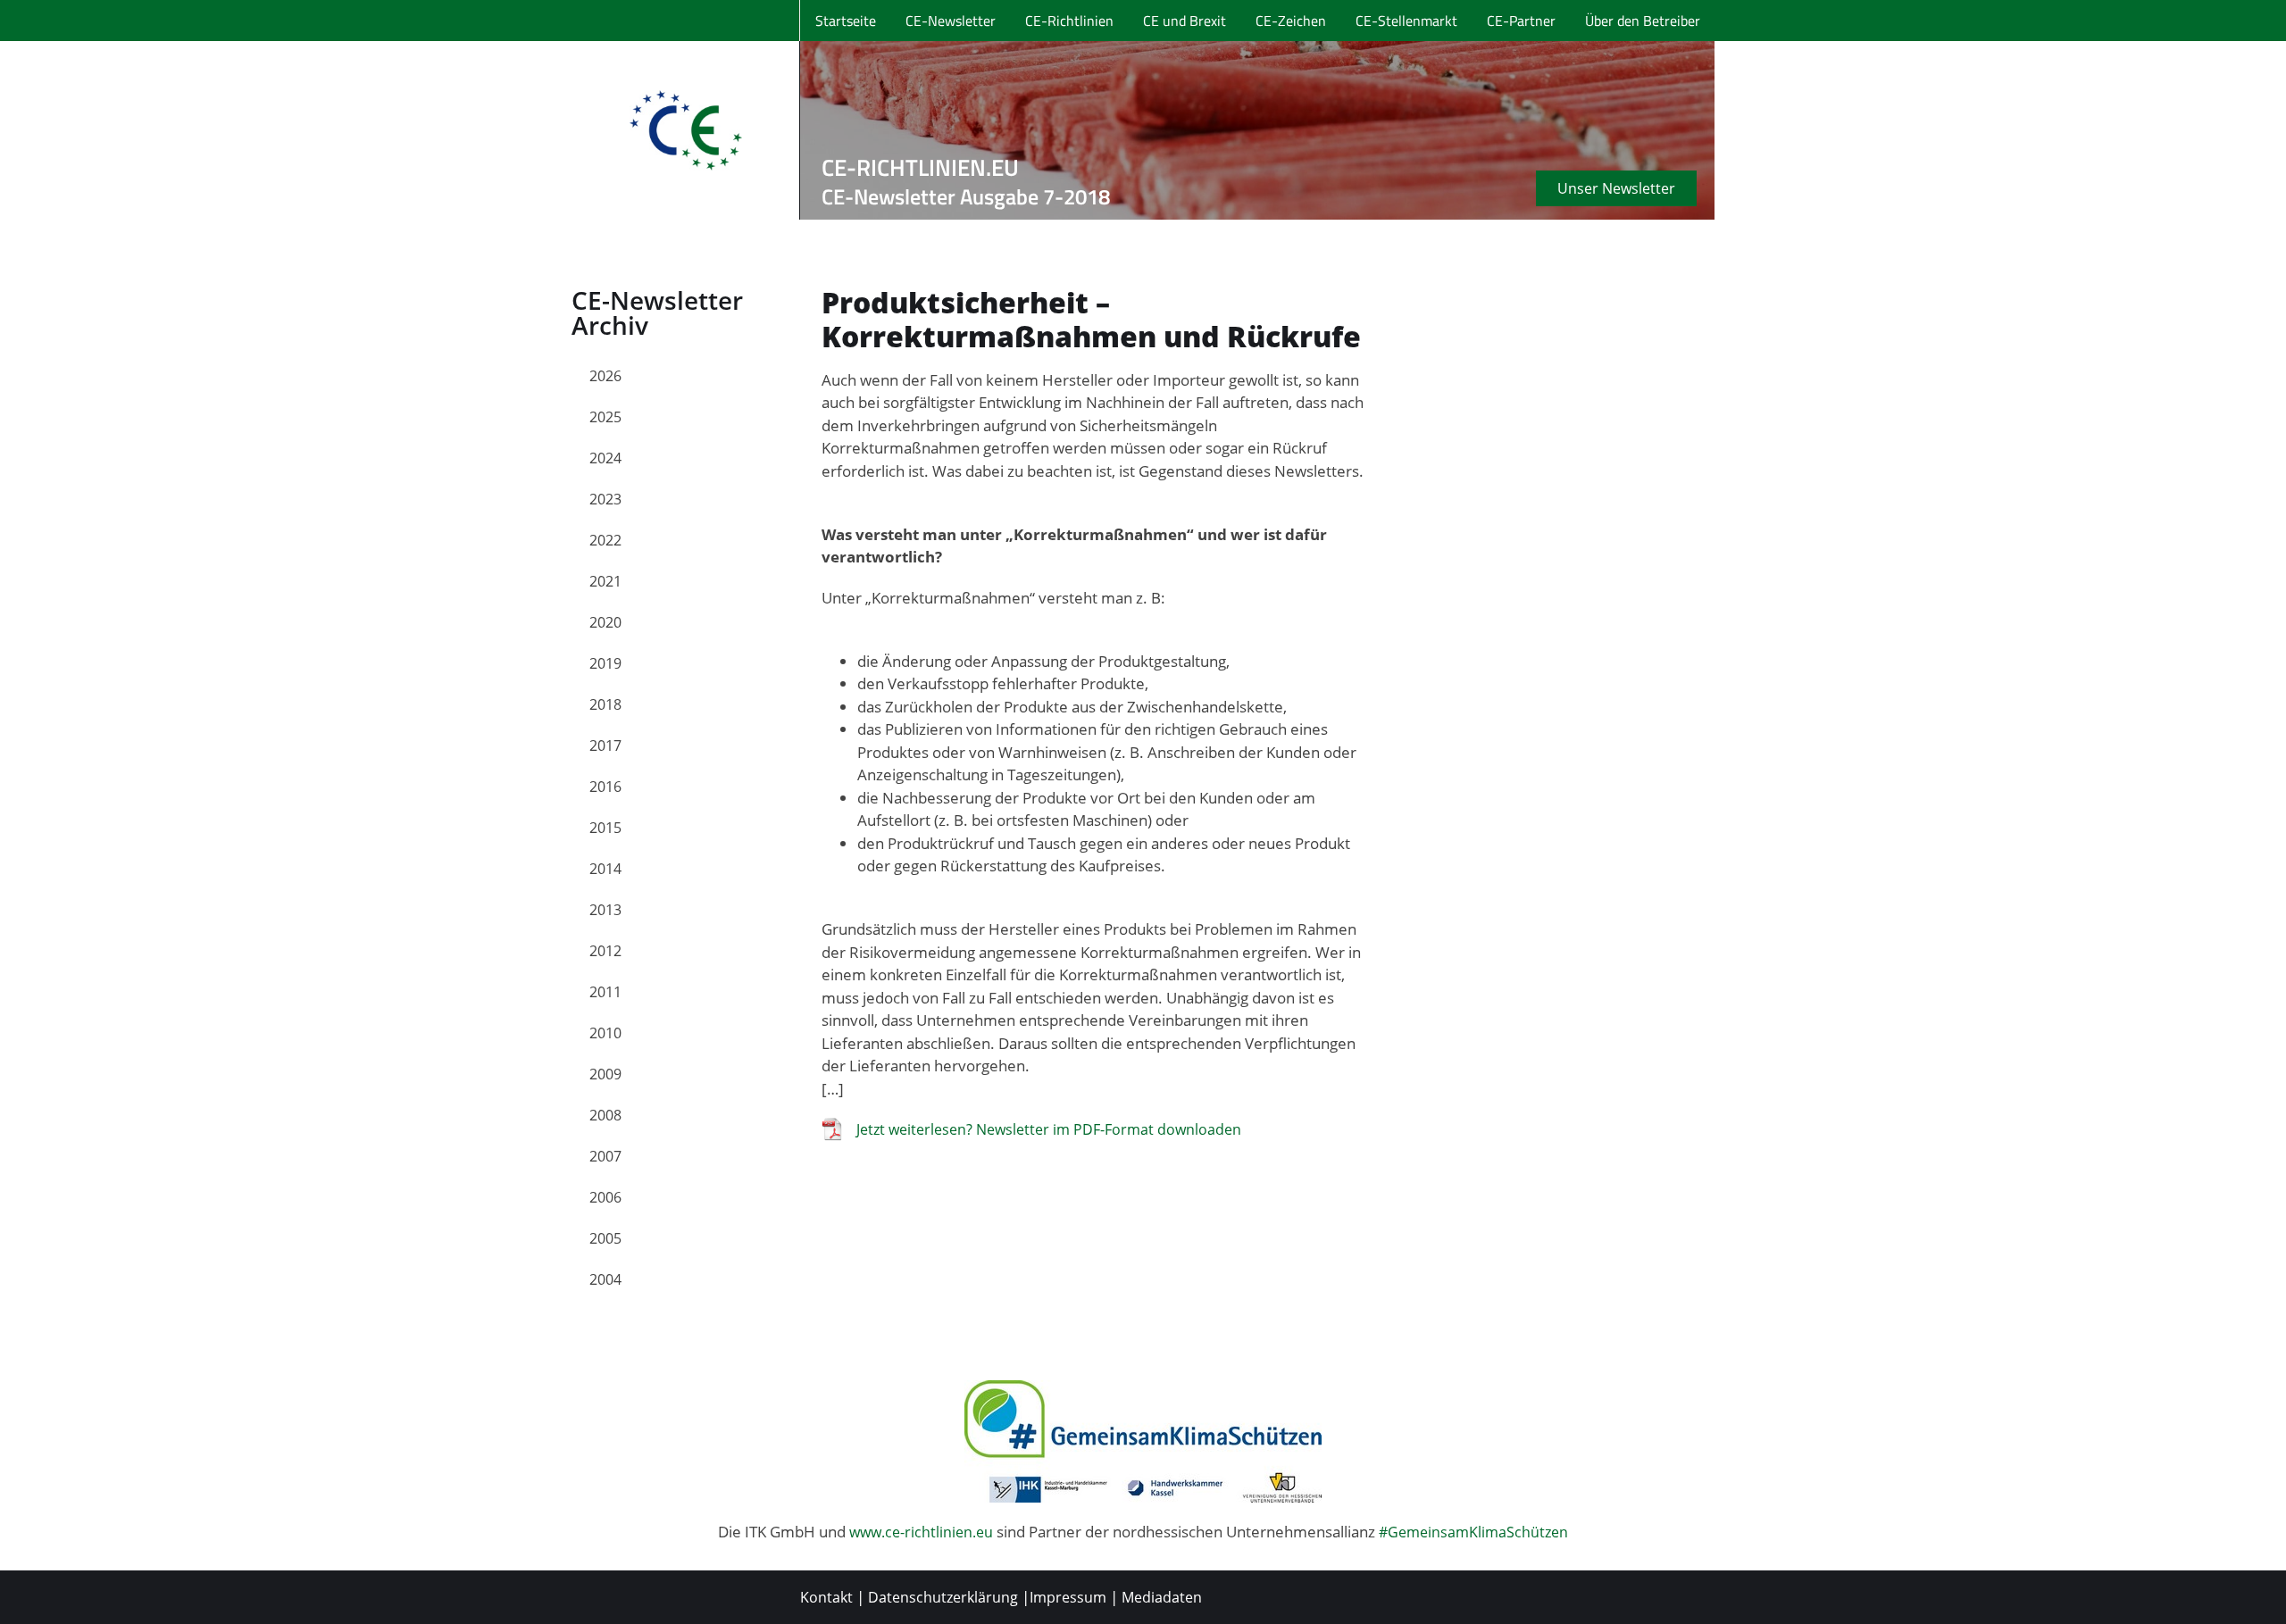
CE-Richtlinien (1069, 21)
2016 (605, 787)
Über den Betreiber (1643, 21)
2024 (605, 458)
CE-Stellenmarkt (1406, 21)
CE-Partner (1521, 21)
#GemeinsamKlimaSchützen (1473, 1532)
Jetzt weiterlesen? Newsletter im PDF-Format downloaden (1049, 1129)
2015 (605, 828)
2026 (605, 376)
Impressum (1068, 1597)
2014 (605, 869)
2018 (605, 704)
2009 (605, 1074)
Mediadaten (1162, 1597)
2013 (605, 910)
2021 (605, 581)
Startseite (846, 21)
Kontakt (826, 1597)
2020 (605, 622)
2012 (605, 951)
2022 (605, 540)
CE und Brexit (1185, 21)
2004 (605, 1279)
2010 (605, 1033)
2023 (605, 499)
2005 (605, 1238)
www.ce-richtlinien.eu (921, 1532)
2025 (605, 417)
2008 (605, 1115)
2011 (605, 992)
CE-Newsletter (951, 21)
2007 (605, 1156)
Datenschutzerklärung (943, 1597)
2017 (605, 745)
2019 (605, 663)
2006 (605, 1197)
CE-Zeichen (1291, 21)
